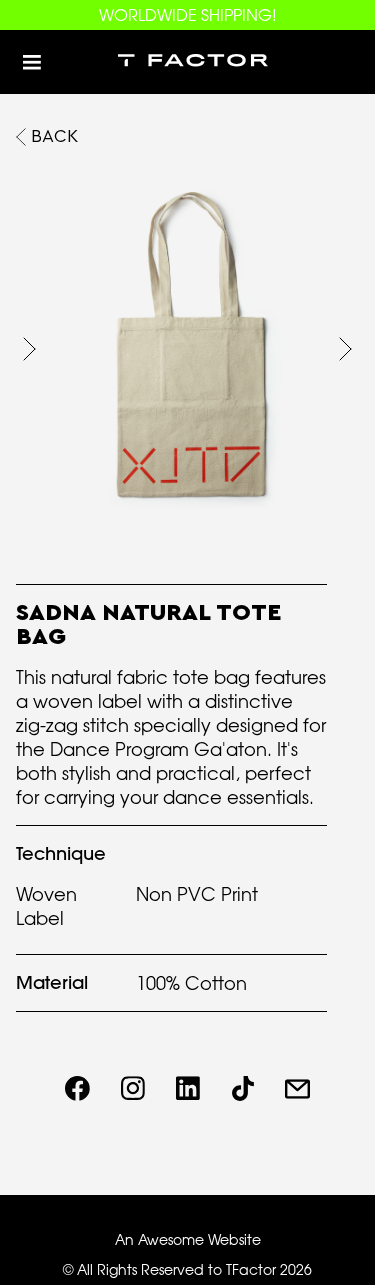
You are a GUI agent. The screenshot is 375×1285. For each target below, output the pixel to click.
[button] (32, 62)
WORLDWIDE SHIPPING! (188, 15)
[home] (188, 62)
